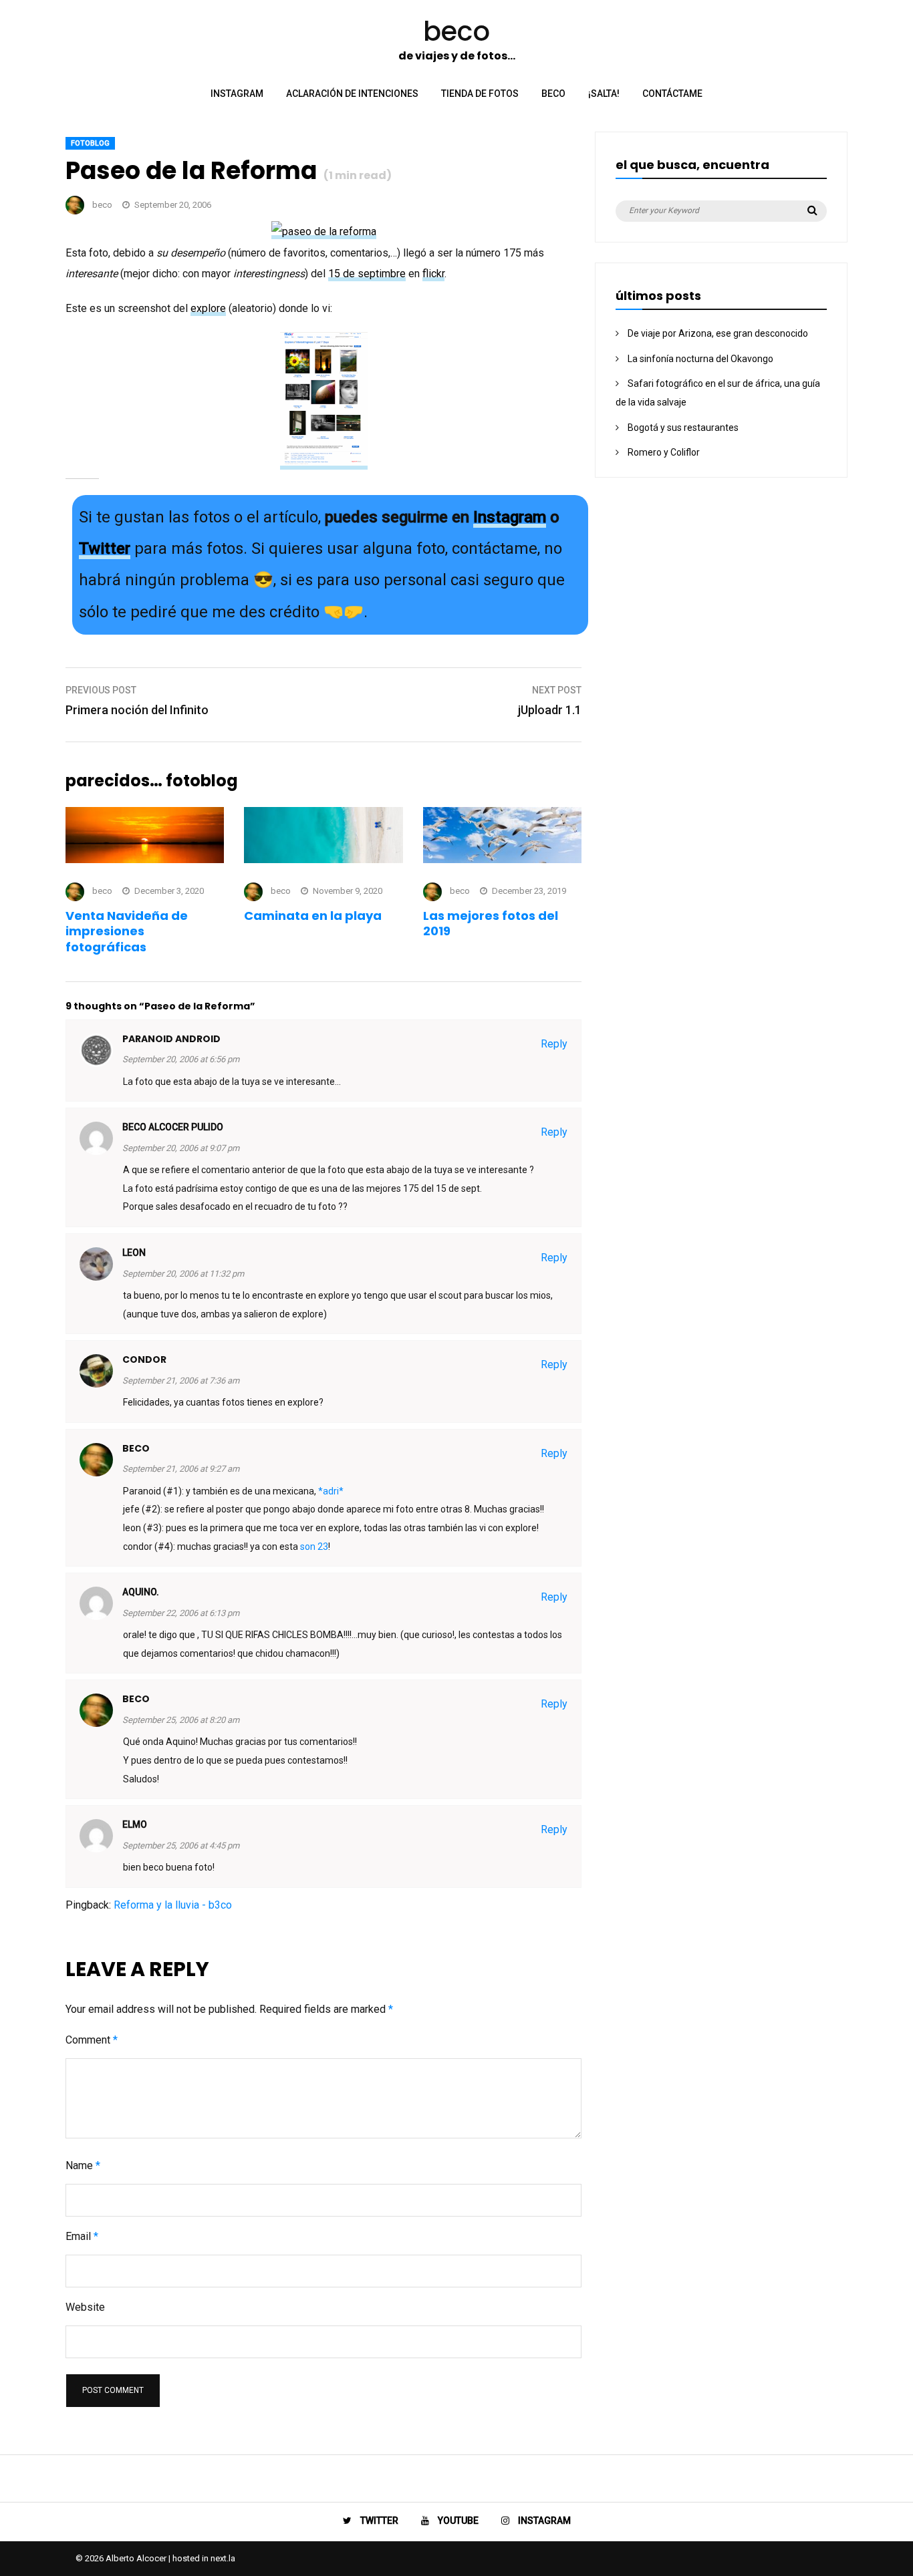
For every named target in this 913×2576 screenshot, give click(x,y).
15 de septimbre (367, 274)
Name (83, 2165)
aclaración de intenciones (352, 94)
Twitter (105, 548)
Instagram (510, 517)
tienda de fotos (480, 94)
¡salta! (604, 94)
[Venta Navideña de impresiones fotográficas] (145, 859)
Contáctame (672, 94)
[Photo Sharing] (324, 232)
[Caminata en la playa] (323, 859)
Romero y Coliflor (664, 452)
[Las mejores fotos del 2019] (502, 859)
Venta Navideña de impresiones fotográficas (127, 931)
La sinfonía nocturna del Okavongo (700, 359)
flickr (433, 274)
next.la (223, 2558)
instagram (237, 94)
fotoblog (90, 143)
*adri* (331, 1491)
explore (208, 308)
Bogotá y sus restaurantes (683, 428)
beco (553, 94)
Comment (92, 2040)
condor (144, 1359)
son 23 (314, 1547)
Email (82, 2236)
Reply (554, 1044)
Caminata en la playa (313, 916)
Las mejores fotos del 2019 (491, 923)
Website (85, 2307)
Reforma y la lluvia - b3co (173, 1905)
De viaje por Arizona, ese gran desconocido (718, 333)
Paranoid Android (171, 1039)
